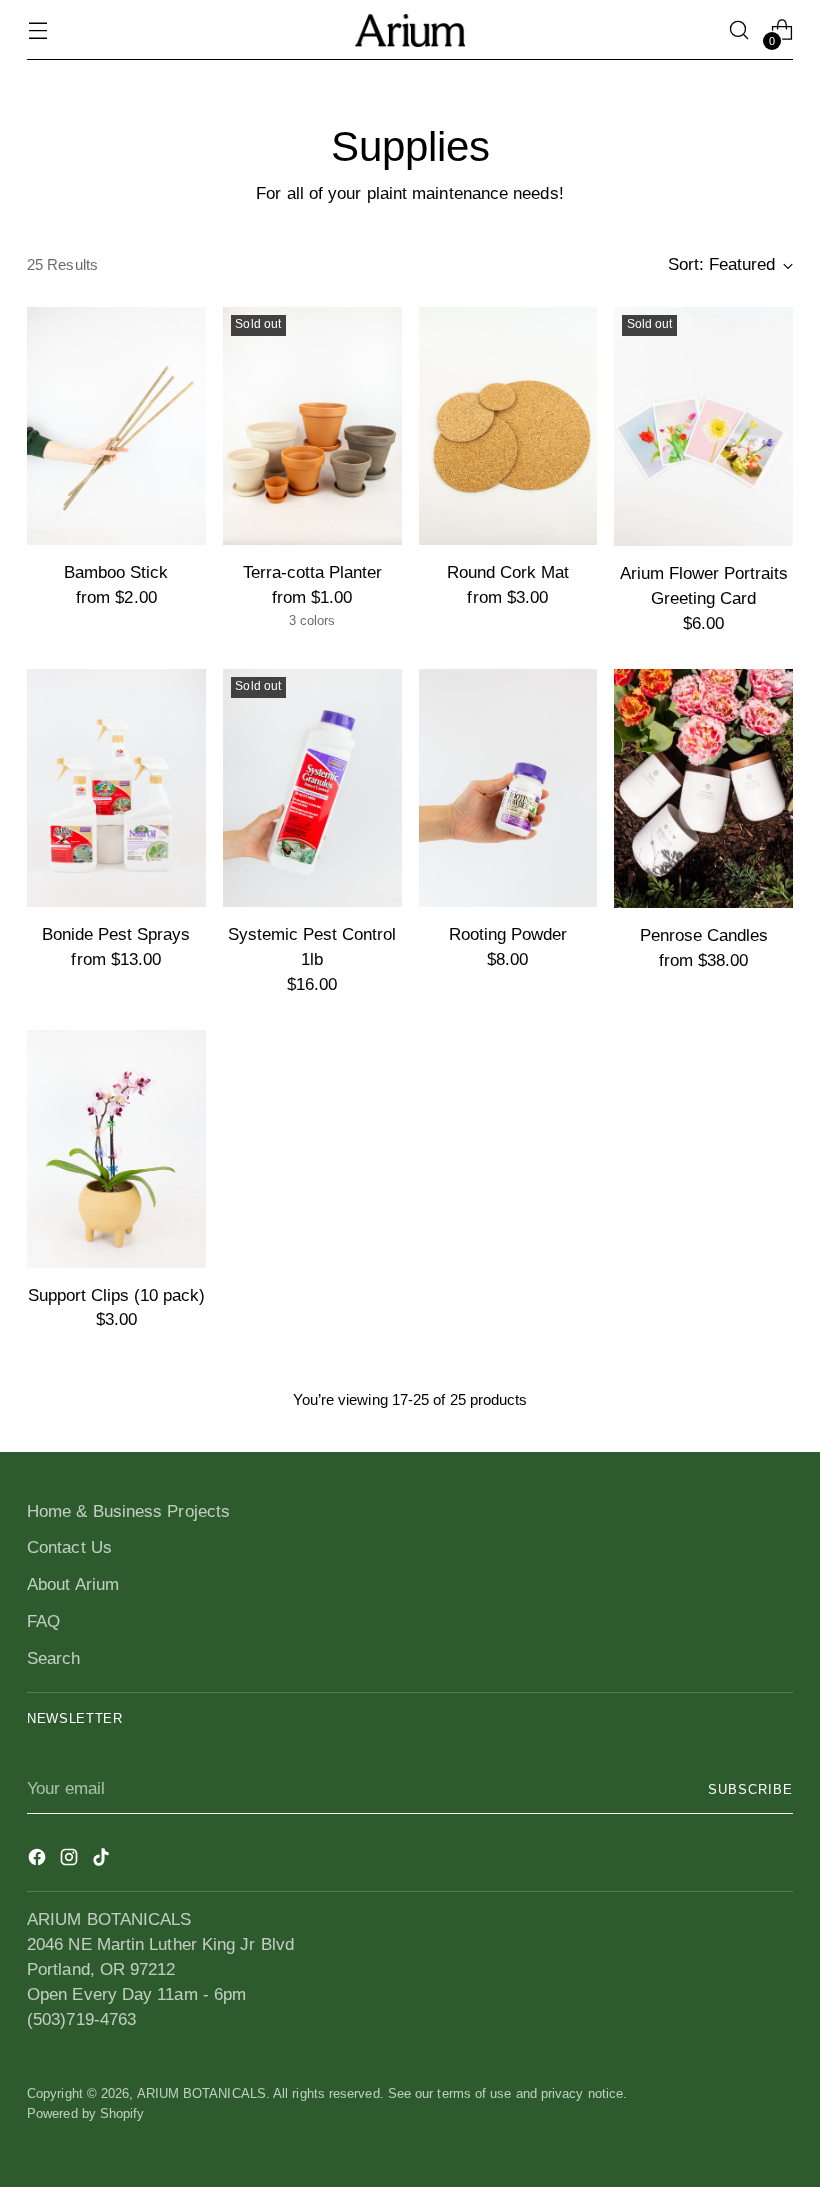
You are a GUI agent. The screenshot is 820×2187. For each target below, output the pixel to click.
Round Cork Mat (508, 572)
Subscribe (750, 1789)
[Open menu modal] (37, 30)
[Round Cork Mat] (508, 426)
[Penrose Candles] (703, 789)
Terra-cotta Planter (312, 572)
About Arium (73, 1584)
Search (54, 1658)
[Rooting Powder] (508, 788)
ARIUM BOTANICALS (201, 2093)
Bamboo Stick (116, 572)
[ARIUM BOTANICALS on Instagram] (71, 1861)
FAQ (43, 1621)
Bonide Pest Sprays (116, 934)
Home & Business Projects (128, 1511)
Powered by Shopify (86, 2113)
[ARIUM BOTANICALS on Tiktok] (103, 1861)
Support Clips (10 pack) (116, 1295)
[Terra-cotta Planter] (312, 426)
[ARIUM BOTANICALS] (410, 30)
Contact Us (69, 1547)
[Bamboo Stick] (116, 426)
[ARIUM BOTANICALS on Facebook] (39, 1861)
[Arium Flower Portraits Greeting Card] (703, 427)
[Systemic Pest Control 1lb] (312, 788)
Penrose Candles (704, 935)
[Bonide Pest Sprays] (116, 788)
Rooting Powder (508, 934)
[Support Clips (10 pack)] (116, 1149)
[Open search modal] (739, 30)
